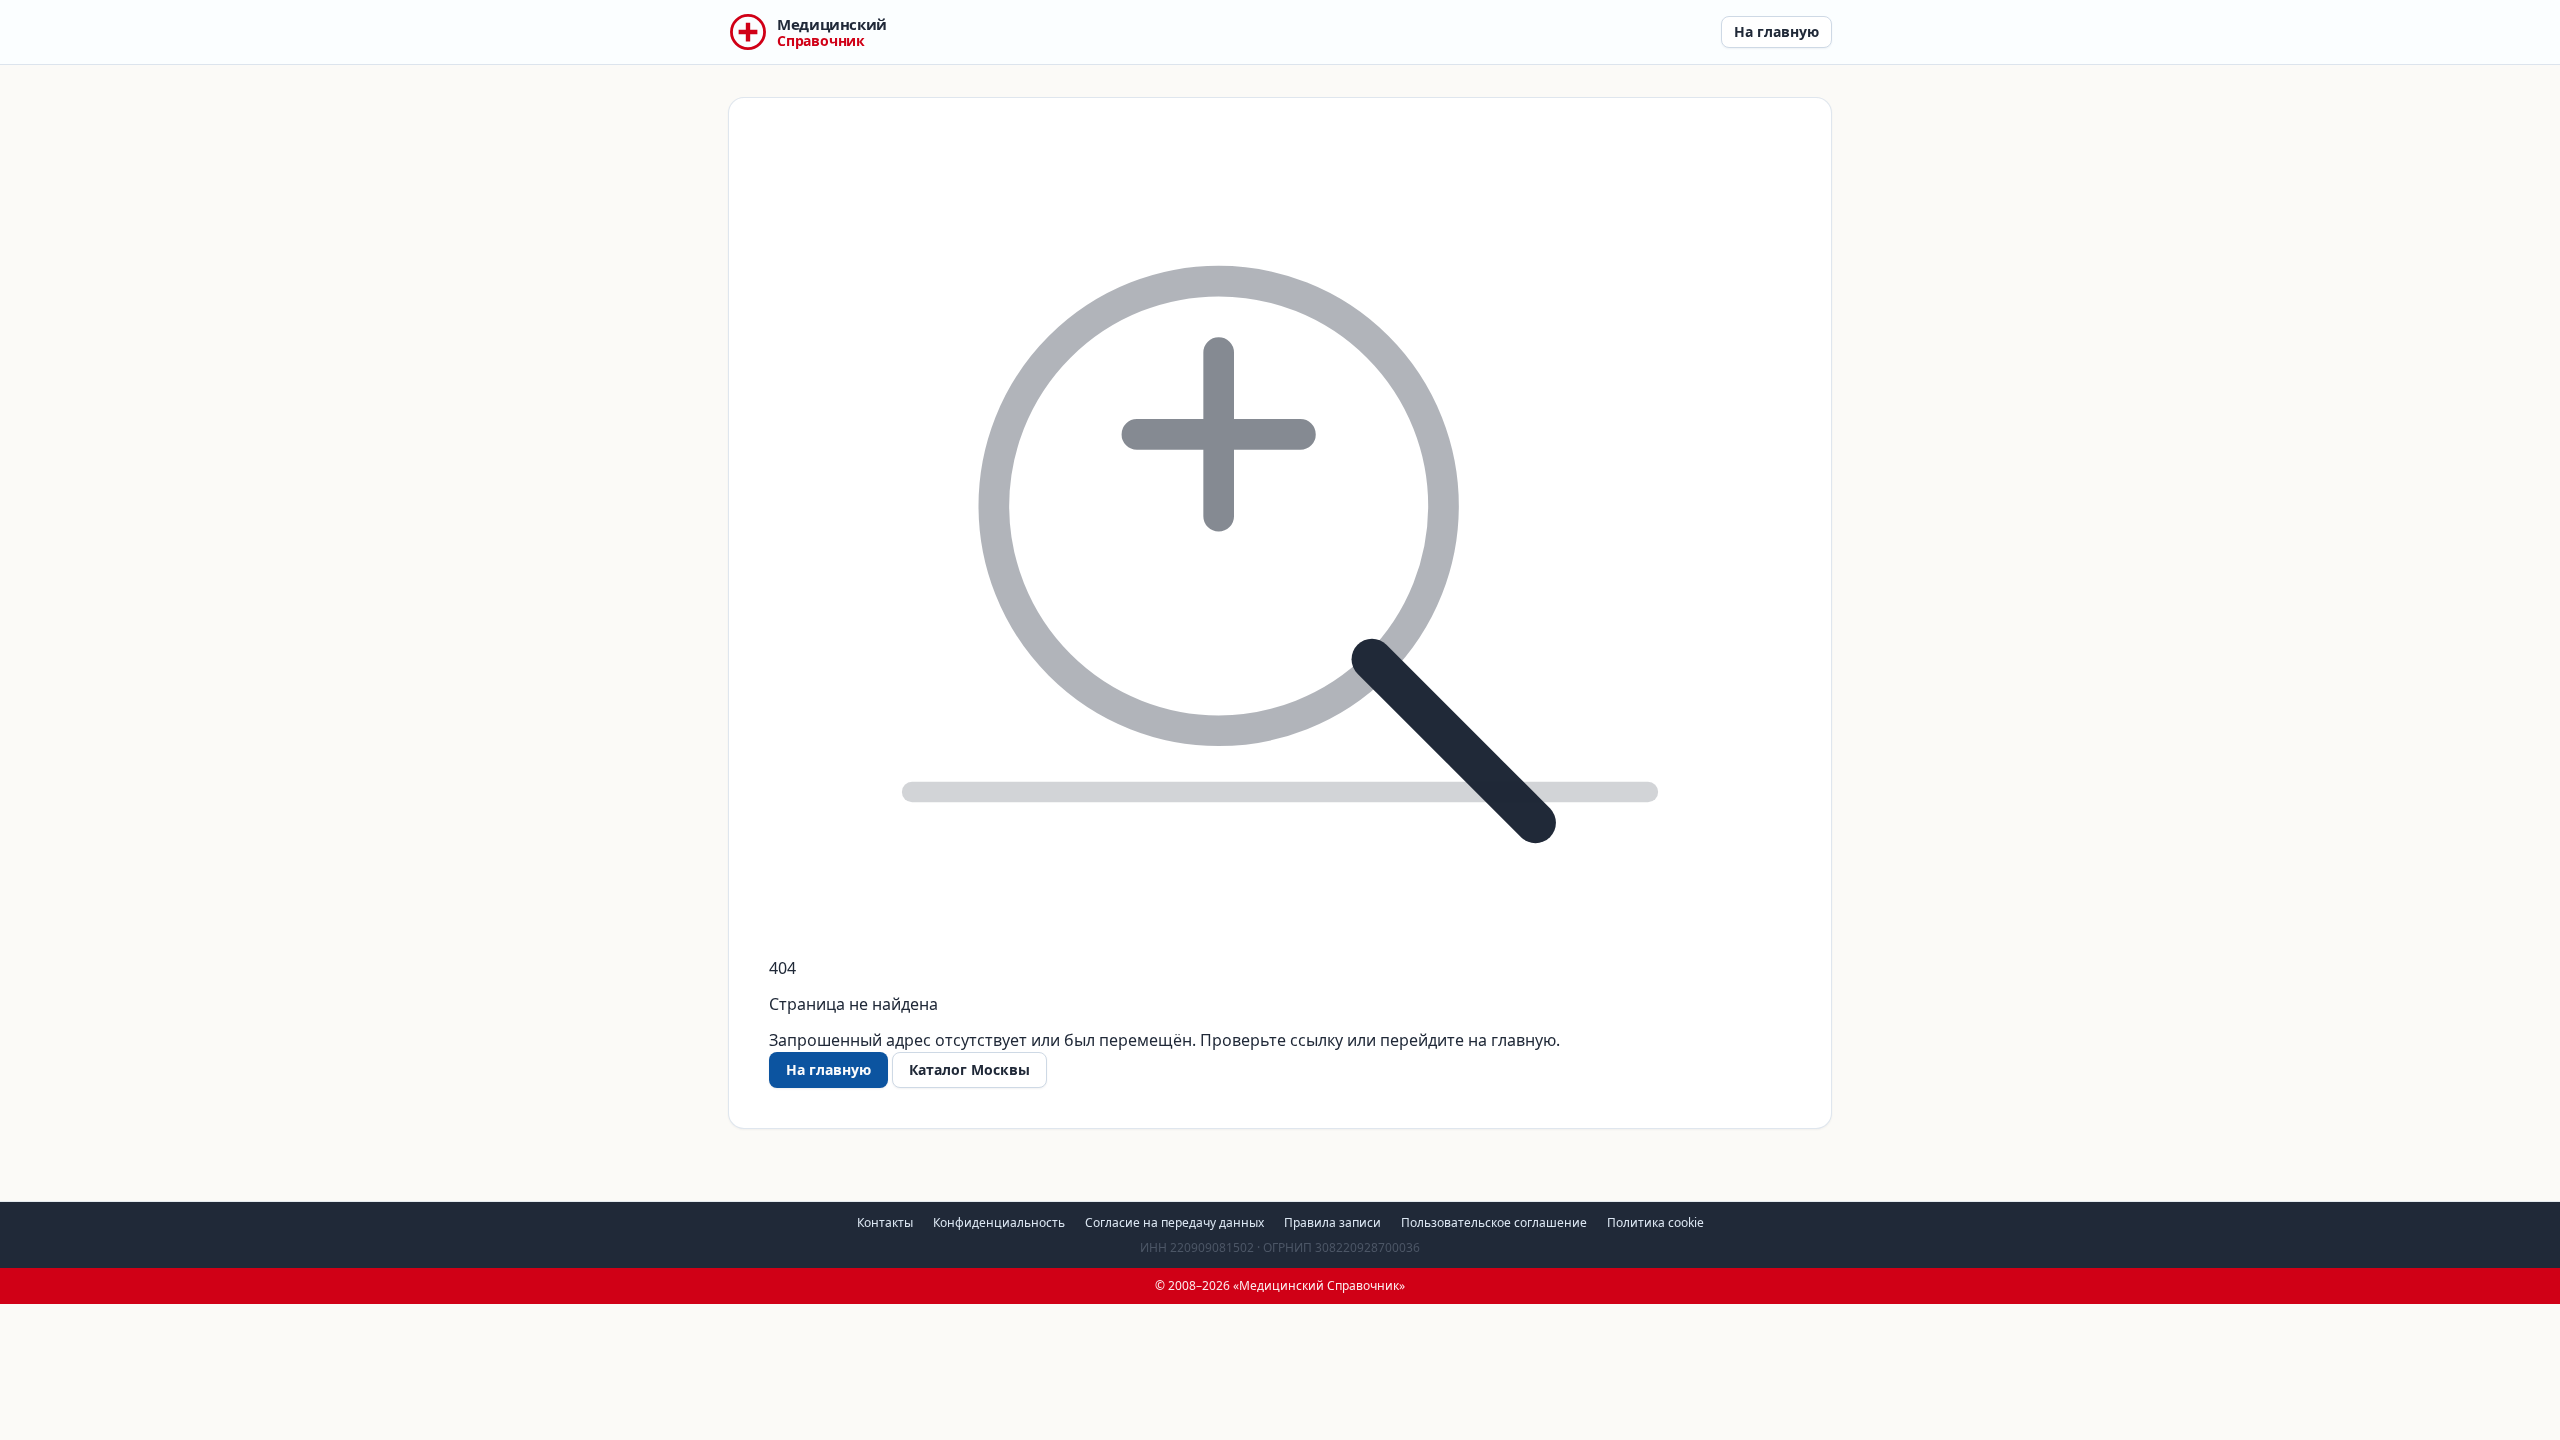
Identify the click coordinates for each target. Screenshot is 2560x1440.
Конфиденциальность (999, 1222)
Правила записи (1332, 1222)
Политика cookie (1655, 1222)
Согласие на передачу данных (1174, 1222)
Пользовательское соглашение (1494, 1222)
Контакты (885, 1222)
